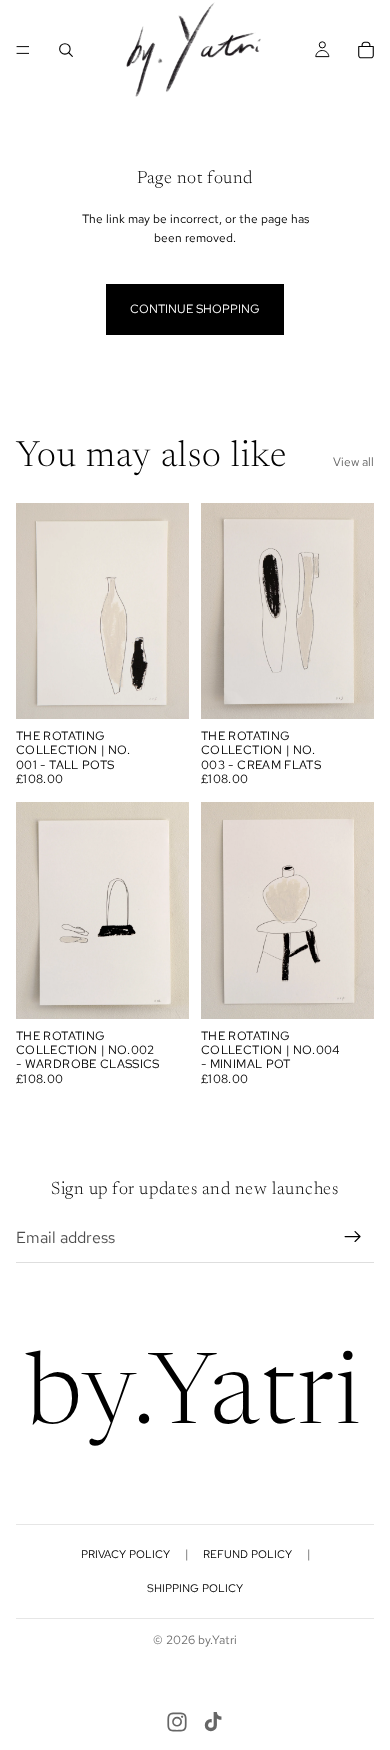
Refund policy (247, 1554)
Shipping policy (195, 1588)
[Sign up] (353, 1237)
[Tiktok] (213, 1722)
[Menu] (23, 50)
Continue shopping (195, 309)
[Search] (66, 50)
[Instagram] (177, 1722)
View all (353, 462)
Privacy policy (125, 1554)
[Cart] (366, 50)
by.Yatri (217, 1640)
